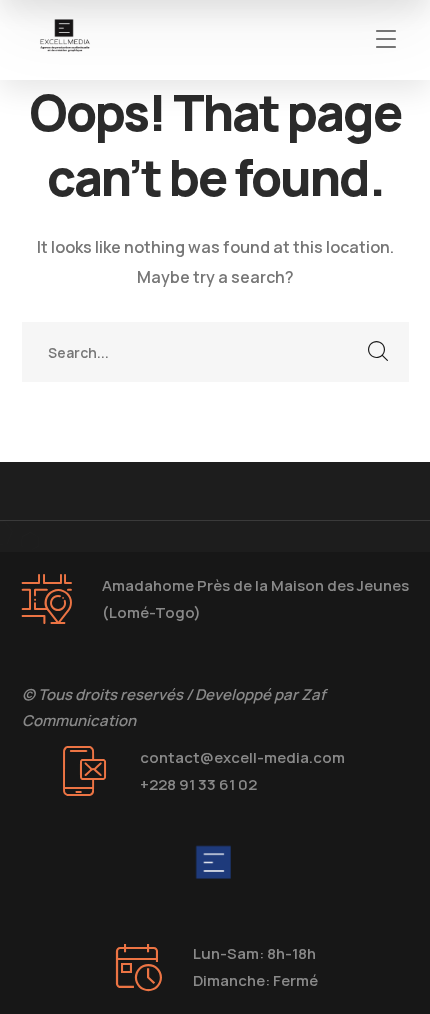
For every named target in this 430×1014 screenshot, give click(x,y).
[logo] (65, 38)
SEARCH (379, 352)
